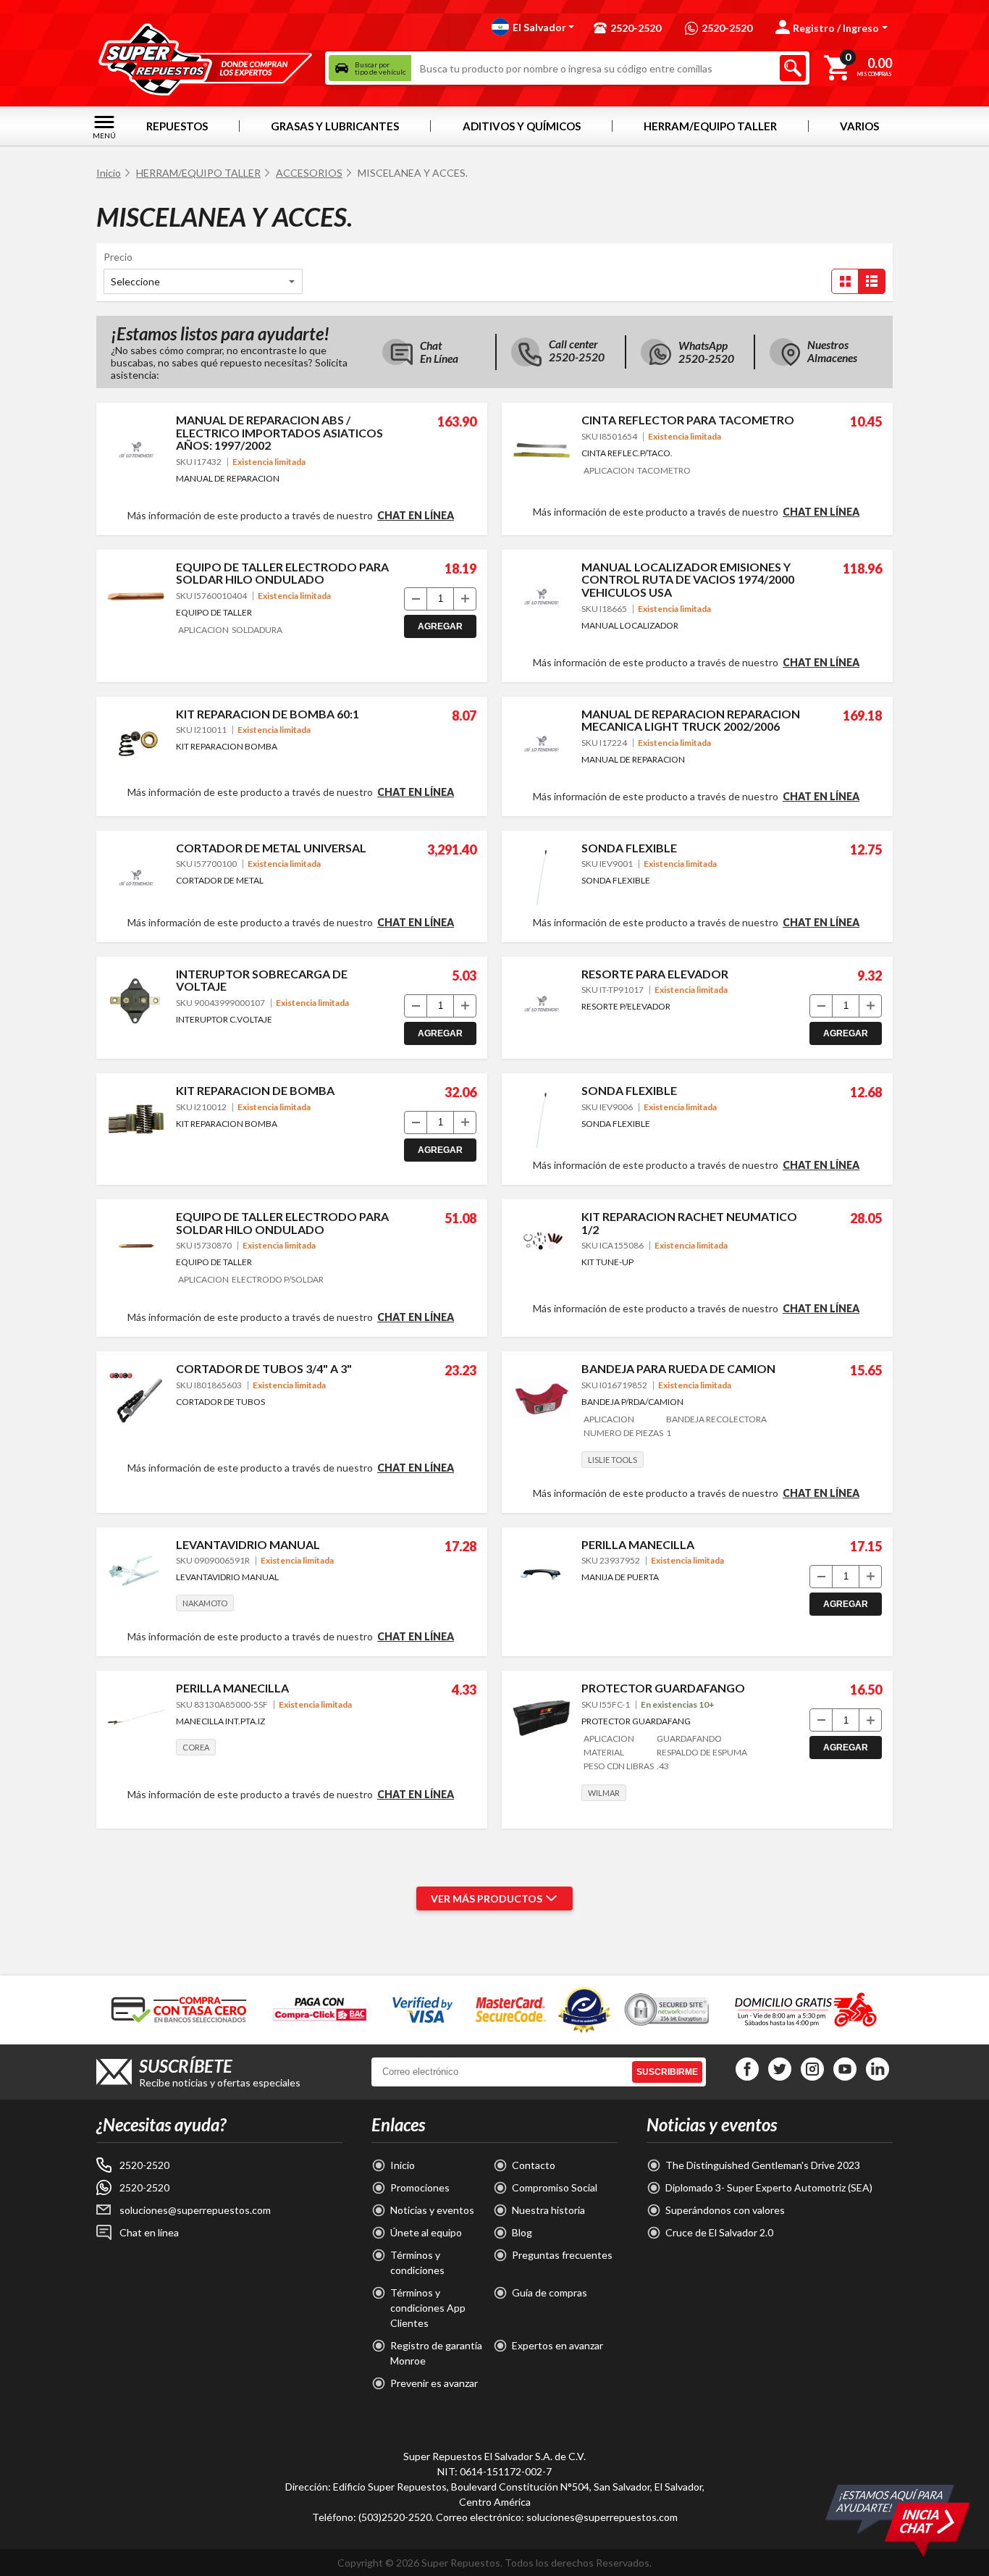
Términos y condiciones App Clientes (428, 2308)
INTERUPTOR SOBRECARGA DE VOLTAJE (262, 980)
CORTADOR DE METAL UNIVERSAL (271, 848)
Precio (118, 257)
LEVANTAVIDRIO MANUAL (248, 1544)
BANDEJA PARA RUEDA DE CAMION (678, 1368)
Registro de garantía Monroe (436, 2353)
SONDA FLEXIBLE (629, 848)
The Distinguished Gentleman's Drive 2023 (763, 2165)
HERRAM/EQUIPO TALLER (710, 126)
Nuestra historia (548, 2210)
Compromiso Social (555, 2187)
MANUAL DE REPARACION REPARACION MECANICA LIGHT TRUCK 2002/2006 (691, 720)
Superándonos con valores (725, 2210)
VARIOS (859, 126)
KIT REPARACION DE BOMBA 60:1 (268, 714)
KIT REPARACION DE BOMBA (255, 1090)
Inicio (109, 173)
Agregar (440, 626)
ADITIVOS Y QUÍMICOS (522, 126)
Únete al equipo (426, 2232)
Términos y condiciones (417, 2262)
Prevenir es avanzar (434, 2383)
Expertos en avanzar (557, 2345)
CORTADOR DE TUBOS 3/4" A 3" (264, 1368)
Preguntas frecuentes (562, 2255)
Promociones (420, 2187)
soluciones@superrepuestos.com (195, 2210)
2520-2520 (144, 2165)
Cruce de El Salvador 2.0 (719, 2232)
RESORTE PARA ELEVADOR (655, 974)
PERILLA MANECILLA (638, 1544)
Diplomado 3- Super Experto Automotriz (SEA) (769, 2187)
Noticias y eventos (432, 2210)
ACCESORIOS (309, 173)
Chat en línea (416, 516)
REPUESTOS (177, 126)
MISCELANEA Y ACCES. (413, 173)
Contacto (534, 2165)
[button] (533, 27)
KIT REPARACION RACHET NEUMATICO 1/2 (689, 1223)
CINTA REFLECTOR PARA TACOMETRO (688, 420)
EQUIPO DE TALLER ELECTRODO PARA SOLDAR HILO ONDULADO (282, 573)
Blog (522, 2232)
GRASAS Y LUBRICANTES (335, 126)
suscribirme (667, 2072)
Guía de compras (550, 2292)
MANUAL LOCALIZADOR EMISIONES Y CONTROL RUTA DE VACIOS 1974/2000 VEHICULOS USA (688, 579)
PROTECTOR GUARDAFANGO (663, 1688)
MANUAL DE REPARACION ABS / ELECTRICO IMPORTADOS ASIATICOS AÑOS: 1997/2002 (279, 432)
